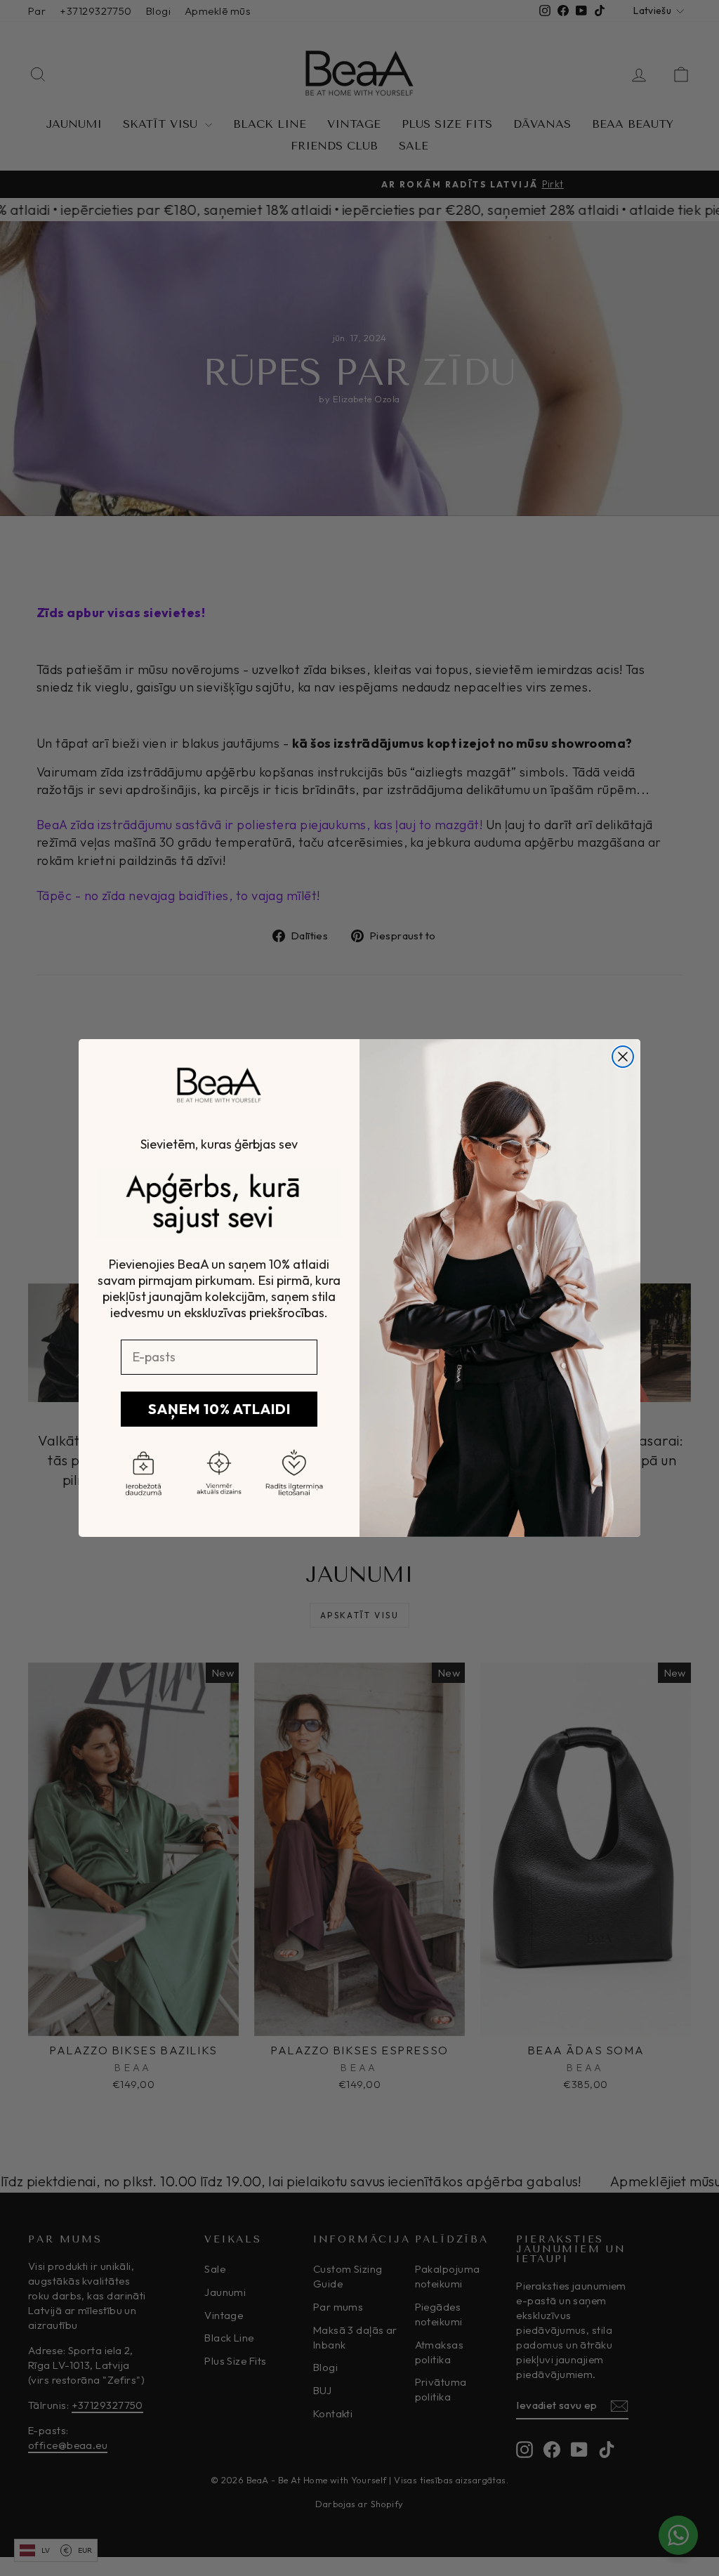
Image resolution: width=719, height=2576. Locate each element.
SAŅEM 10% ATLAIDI (219, 1409)
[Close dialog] (623, 1057)
